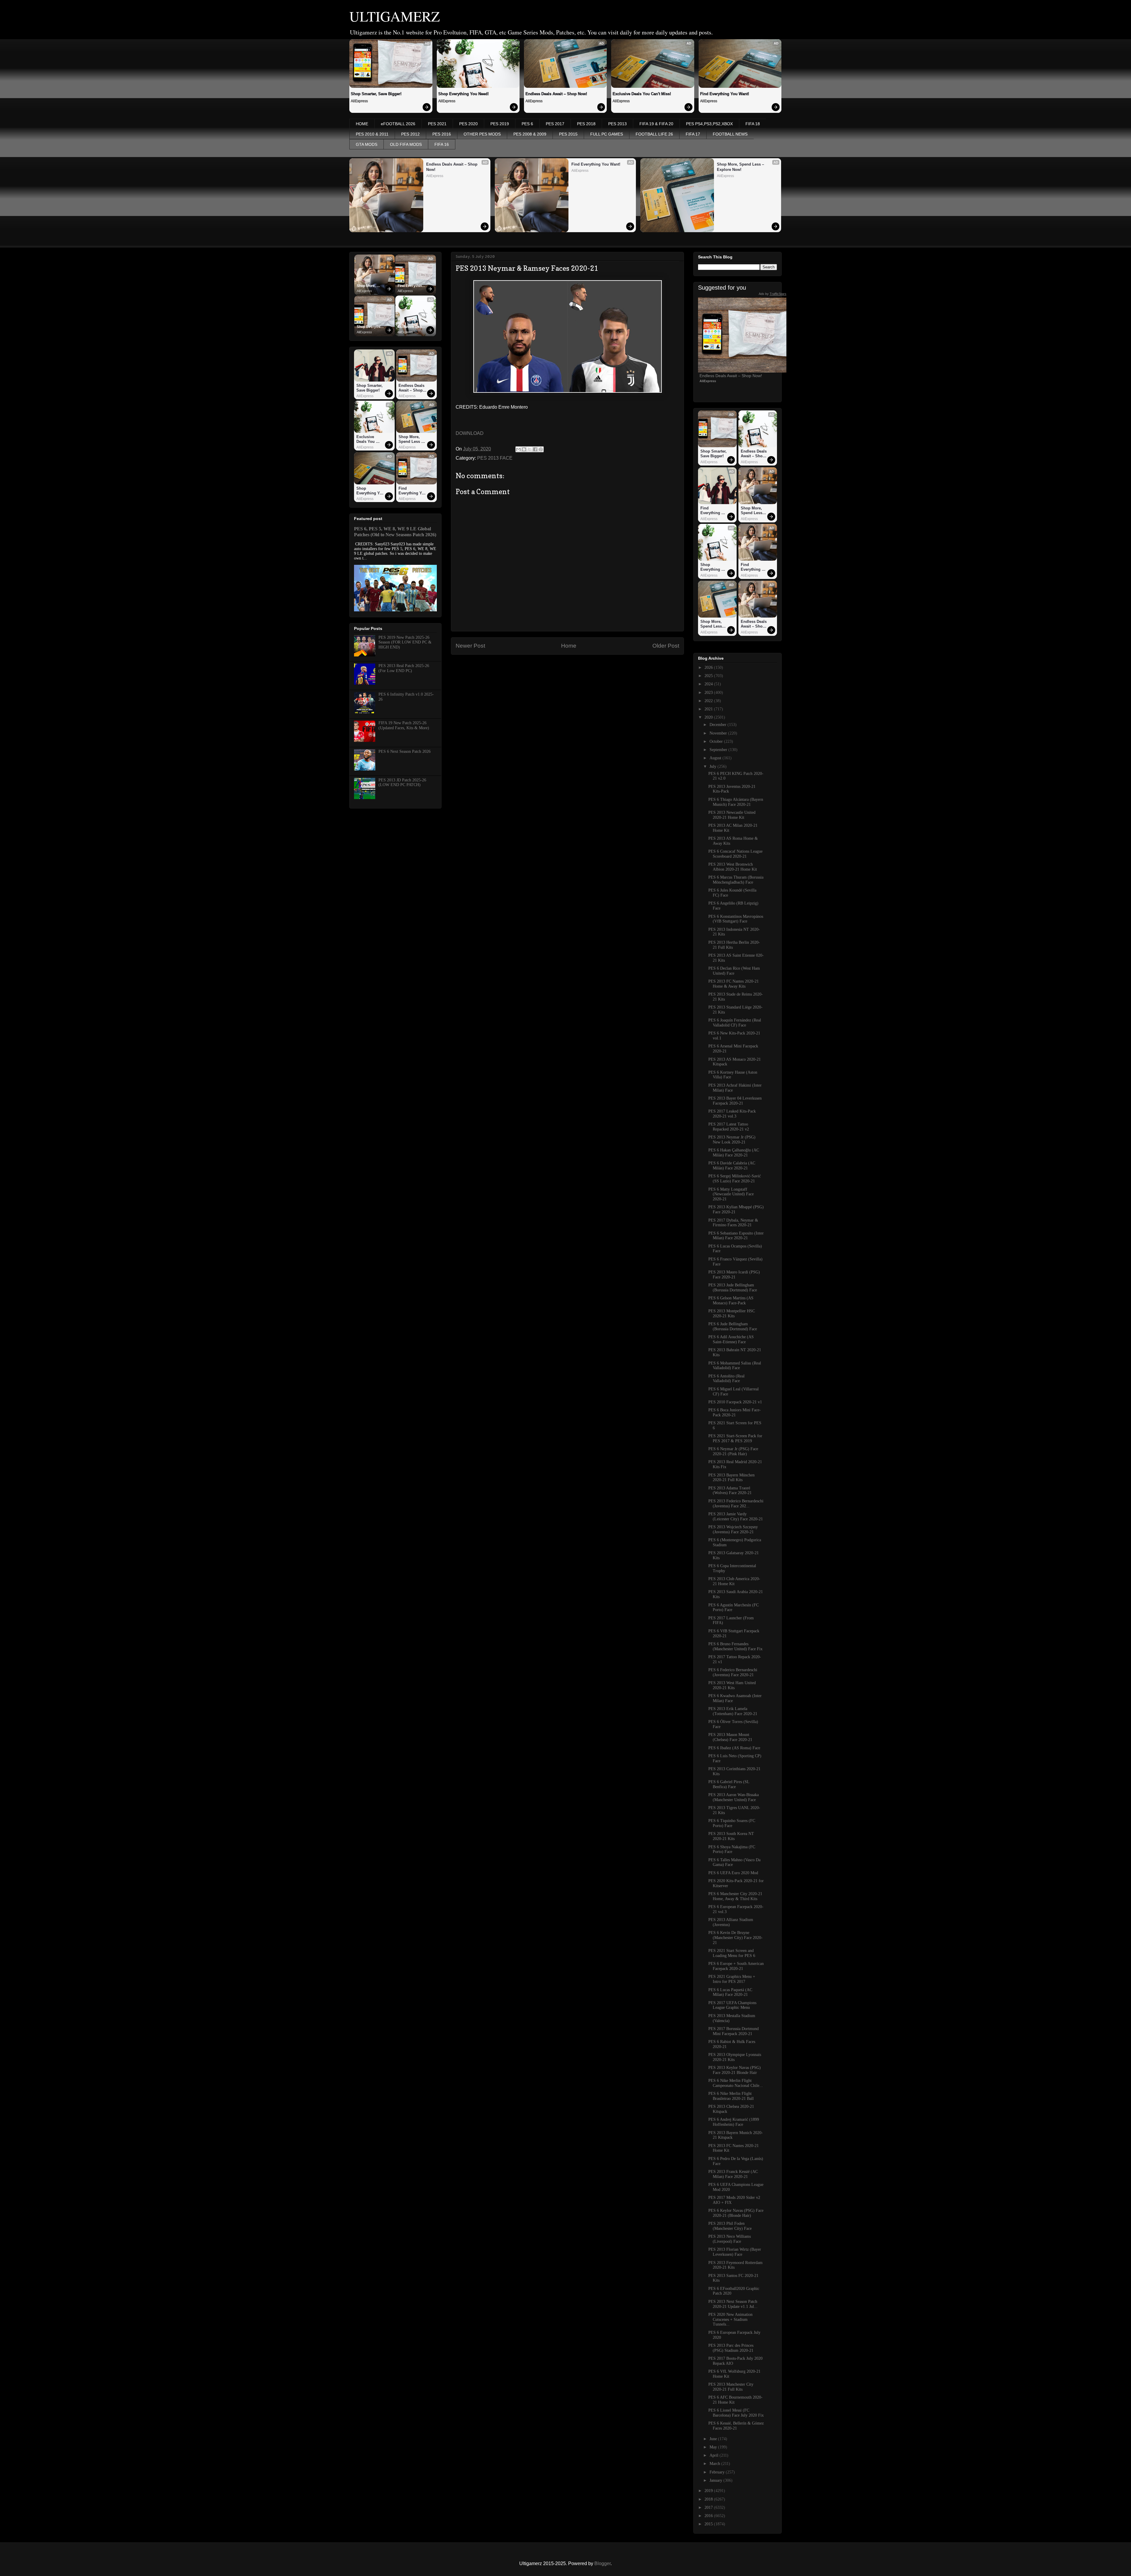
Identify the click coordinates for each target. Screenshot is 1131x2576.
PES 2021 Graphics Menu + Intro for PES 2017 (732, 1979)
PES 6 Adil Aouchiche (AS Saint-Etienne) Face (731, 1339)
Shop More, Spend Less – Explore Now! (741, 167)
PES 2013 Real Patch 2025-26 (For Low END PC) (404, 668)
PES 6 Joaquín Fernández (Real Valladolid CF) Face (735, 1023)
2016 (709, 2516)
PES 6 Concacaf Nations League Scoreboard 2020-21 (735, 854)
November (719, 733)
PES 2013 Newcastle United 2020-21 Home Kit (732, 815)
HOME (362, 124)
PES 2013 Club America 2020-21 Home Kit (734, 1581)
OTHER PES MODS (482, 134)
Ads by (773, 294)
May (714, 2447)
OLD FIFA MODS (406, 144)
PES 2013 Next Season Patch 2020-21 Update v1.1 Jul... (733, 2304)
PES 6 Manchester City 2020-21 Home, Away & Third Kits (735, 1896)
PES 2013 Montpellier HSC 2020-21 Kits (732, 1313)
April (715, 2455)
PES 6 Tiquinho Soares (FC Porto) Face (732, 1823)
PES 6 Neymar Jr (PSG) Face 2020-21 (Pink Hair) (733, 1451)
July (714, 766)
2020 (709, 717)
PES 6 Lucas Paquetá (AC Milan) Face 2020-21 (730, 1992)
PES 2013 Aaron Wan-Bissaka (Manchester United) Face (734, 1797)
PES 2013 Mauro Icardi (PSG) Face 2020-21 (734, 1275)
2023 (709, 693)
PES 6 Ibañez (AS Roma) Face (734, 1748)
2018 (709, 2499)
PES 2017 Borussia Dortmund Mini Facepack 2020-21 (734, 2031)
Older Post (666, 646)
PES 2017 (555, 124)
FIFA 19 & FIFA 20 (656, 124)
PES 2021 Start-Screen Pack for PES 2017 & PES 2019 (735, 1438)
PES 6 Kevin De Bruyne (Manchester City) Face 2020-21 (735, 1938)
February (718, 2472)
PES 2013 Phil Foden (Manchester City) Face (730, 2226)
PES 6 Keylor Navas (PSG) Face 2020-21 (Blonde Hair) (736, 2213)
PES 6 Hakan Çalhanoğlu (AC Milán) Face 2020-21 (734, 1153)
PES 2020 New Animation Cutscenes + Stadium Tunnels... (730, 2320)
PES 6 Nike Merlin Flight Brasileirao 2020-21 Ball (731, 2096)
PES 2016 (442, 134)
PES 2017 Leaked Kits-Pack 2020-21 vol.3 (732, 1114)
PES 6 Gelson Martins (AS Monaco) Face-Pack (731, 1301)
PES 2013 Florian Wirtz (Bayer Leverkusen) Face (735, 2252)
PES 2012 (410, 134)
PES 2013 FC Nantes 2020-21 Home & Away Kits (734, 984)
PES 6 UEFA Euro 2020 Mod (733, 1873)
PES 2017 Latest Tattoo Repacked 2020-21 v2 (729, 1127)
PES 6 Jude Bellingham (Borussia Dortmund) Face (733, 1326)
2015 (709, 2524)
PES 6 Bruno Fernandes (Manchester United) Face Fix (735, 1646)
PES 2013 (617, 124)
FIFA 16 (442, 144)
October (717, 741)
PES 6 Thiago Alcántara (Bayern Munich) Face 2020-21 (736, 802)
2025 (709, 676)
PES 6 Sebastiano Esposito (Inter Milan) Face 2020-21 (736, 1236)
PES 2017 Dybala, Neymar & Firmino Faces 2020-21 (733, 1223)
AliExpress (359, 101)
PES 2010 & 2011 (372, 134)
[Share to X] (530, 449)
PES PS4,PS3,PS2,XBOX (709, 124)
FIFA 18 (753, 124)
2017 (709, 2507)
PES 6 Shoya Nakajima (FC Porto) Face (732, 1849)
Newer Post (470, 646)
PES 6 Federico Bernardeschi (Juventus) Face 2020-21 (733, 1672)
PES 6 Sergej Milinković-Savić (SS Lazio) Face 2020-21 (735, 1179)
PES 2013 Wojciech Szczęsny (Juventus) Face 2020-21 (733, 1529)
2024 (709, 684)
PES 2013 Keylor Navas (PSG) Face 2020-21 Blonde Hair (735, 2070)
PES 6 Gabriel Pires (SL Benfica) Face (729, 1784)
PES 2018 (586, 124)
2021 (709, 709)
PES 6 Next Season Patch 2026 (405, 751)
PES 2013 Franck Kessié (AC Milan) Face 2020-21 (733, 2174)
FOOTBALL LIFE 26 (654, 134)
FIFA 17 (693, 134)
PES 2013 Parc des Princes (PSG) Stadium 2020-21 (731, 2348)
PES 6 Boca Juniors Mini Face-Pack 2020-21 (735, 1412)
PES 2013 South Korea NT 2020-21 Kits (731, 1836)
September (719, 750)
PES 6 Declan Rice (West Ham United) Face (734, 971)
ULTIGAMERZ (395, 16)
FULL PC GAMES (607, 134)
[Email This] (518, 449)
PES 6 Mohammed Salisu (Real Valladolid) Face (735, 1366)
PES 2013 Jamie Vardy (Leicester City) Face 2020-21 (736, 1516)
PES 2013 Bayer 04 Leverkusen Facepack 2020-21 (735, 1101)
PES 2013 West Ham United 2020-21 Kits (732, 1685)
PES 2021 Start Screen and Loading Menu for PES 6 (732, 1953)
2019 (709, 2491)
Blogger (602, 2563)
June (714, 2439)
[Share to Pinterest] (541, 449)
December (719, 725)
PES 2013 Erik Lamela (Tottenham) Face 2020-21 (733, 1711)
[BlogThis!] (524, 449)
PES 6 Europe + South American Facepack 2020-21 (736, 1966)
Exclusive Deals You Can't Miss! (642, 94)
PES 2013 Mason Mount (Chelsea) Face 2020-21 (730, 1737)
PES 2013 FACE (495, 458)
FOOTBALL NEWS (730, 134)
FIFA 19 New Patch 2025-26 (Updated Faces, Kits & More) (404, 725)
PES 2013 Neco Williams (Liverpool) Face (730, 2239)
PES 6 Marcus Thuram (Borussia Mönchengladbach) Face (736, 880)
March (715, 2464)
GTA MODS (367, 144)
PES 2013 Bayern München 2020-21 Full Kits (731, 1478)
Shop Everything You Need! (463, 94)
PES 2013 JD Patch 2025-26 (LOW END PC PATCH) (402, 783)
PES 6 (527, 124)
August (716, 758)
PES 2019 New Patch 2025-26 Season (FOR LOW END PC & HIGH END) (405, 642)
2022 (709, 701)
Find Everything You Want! (725, 94)
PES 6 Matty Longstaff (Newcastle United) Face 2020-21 (731, 1194)
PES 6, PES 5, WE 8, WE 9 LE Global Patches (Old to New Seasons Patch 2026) (395, 532)
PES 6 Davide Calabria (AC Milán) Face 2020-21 (732, 1166)
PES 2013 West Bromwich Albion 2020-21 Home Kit (733, 867)
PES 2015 (568, 134)
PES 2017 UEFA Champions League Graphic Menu (732, 2005)
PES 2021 (437, 124)
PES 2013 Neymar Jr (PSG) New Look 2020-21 (732, 1140)
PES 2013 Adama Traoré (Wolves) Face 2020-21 (730, 1491)
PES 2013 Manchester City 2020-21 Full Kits (731, 2387)
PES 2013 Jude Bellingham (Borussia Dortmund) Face (733, 1288)
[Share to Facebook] (535, 449)
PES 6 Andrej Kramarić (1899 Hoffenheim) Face (734, 2122)
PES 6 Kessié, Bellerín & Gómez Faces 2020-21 (736, 2426)
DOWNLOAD (470, 433)
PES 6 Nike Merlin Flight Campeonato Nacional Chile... (736, 2083)
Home (569, 646)
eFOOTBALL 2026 (398, 124)
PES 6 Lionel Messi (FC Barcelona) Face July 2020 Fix (736, 2413)
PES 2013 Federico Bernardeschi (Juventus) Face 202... (736, 1504)
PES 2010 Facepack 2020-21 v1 (735, 1402)
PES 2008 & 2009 (530, 134)
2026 (709, 667)
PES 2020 (468, 124)
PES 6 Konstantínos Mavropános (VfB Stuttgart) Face (736, 919)
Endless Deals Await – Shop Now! (556, 94)
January (716, 2480)
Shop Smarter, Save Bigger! (376, 94)
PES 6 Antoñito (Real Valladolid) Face (726, 1379)
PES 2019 (500, 124)
